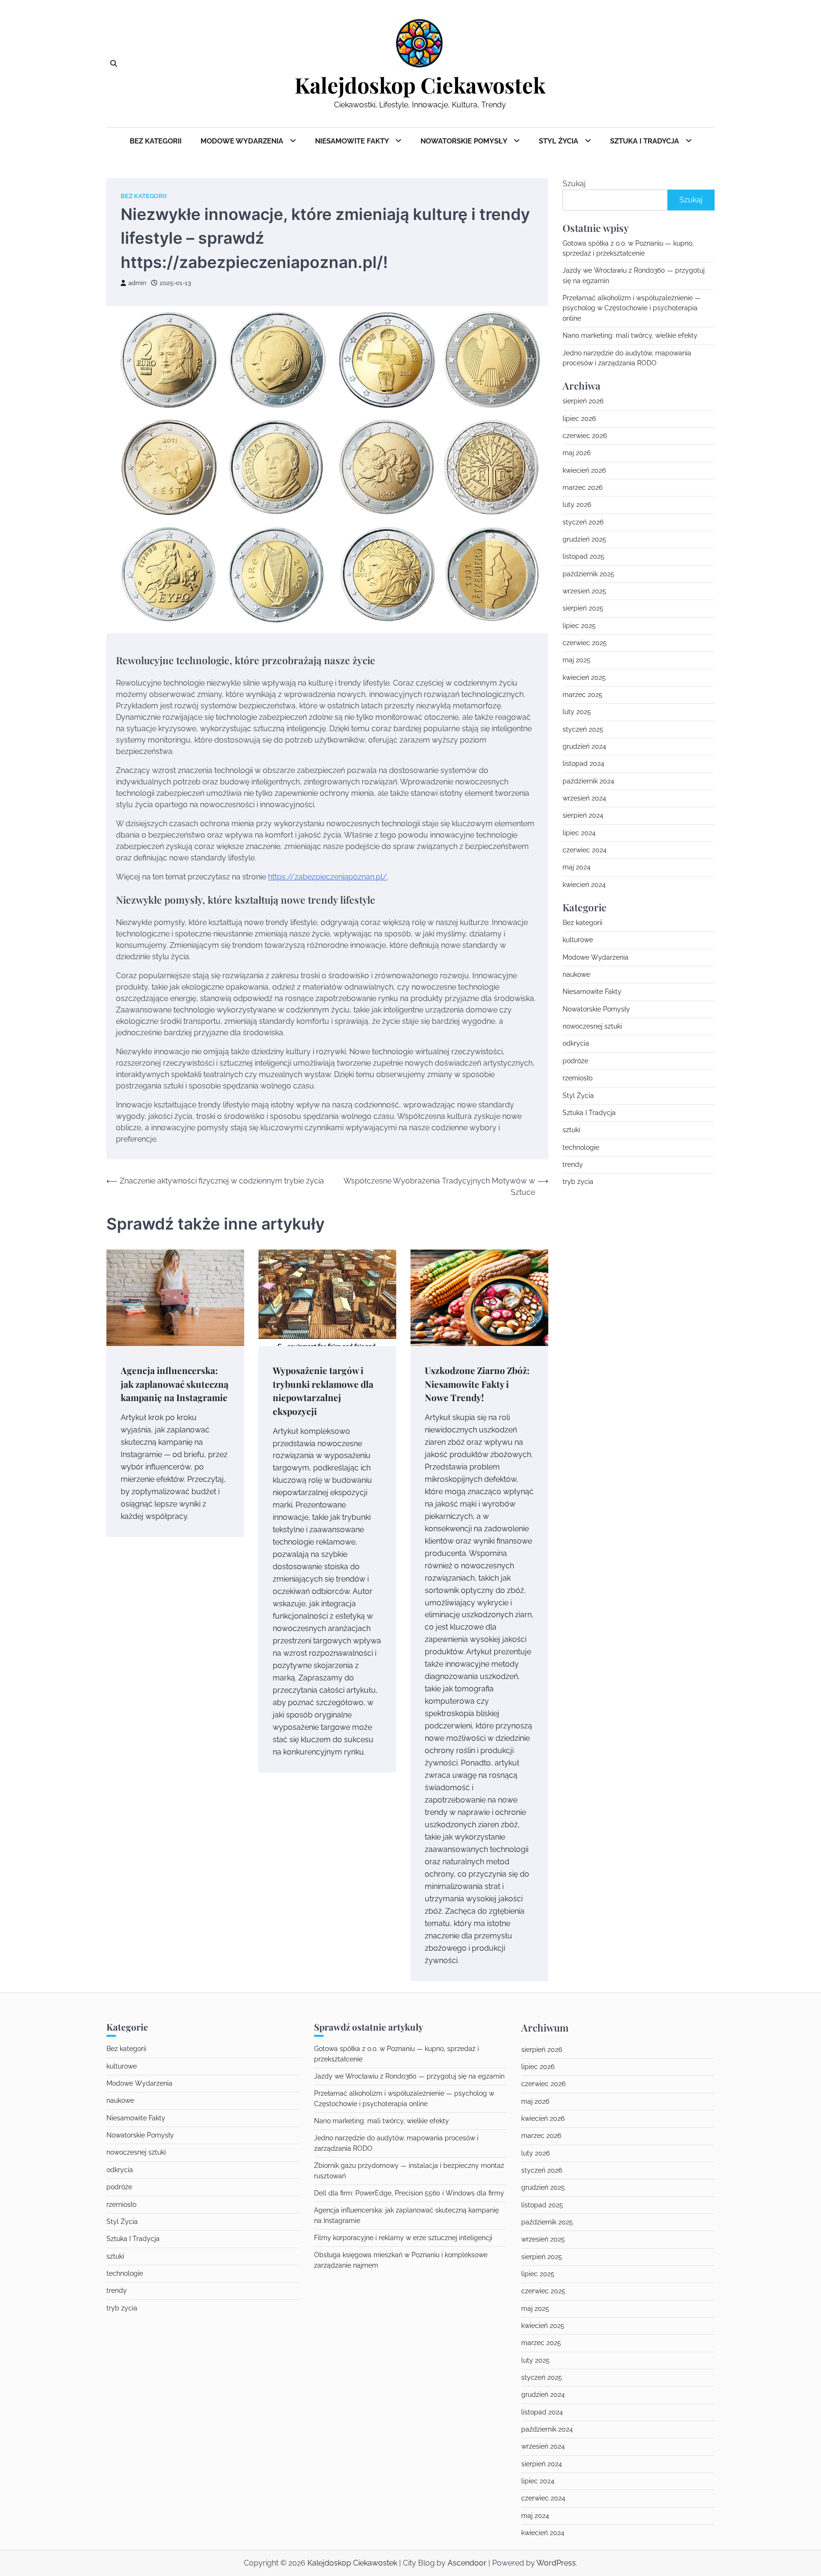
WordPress (556, 2563)
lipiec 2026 (579, 419)
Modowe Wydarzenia (243, 141)
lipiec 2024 (579, 833)
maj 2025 (577, 660)
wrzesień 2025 (584, 592)
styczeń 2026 (583, 522)
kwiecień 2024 (584, 885)
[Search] (114, 64)
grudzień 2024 (584, 747)
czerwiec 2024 (585, 850)
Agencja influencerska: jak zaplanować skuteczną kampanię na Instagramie (175, 1384)
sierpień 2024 (583, 816)
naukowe (576, 975)
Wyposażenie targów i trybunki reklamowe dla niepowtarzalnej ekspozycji (323, 1391)
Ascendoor (467, 2563)
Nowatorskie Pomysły (465, 141)
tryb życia (578, 1182)
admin (137, 283)
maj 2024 (577, 868)
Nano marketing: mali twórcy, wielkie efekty (630, 336)
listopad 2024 (583, 764)
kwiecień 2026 (584, 470)
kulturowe (578, 940)
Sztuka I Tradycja (645, 141)
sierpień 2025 (583, 609)
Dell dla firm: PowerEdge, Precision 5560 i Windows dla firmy (409, 2193)
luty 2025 (577, 712)
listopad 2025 (583, 557)
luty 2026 (577, 505)
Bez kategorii (156, 141)
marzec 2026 (582, 488)
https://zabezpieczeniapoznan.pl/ (328, 877)
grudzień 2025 (584, 540)
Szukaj (574, 184)
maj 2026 (577, 453)
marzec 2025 (582, 695)
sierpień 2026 (583, 401)
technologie (581, 1147)
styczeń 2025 (583, 729)
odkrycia (576, 1044)
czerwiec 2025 (585, 643)
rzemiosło (578, 1078)
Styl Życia (559, 141)
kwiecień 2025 (584, 677)
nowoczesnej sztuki (592, 1027)
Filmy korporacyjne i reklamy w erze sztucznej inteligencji (403, 2238)
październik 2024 (588, 781)
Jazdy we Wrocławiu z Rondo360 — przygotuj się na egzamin (409, 2076)
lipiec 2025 (579, 626)
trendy (573, 1165)
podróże (575, 1061)
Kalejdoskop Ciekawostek (420, 85)
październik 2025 (588, 574)
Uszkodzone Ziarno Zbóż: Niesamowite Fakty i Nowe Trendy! (477, 1384)
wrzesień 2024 (584, 799)
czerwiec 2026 (585, 436)
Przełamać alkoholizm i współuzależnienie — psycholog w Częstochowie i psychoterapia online (632, 309)
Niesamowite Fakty (353, 141)
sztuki (571, 1130)
